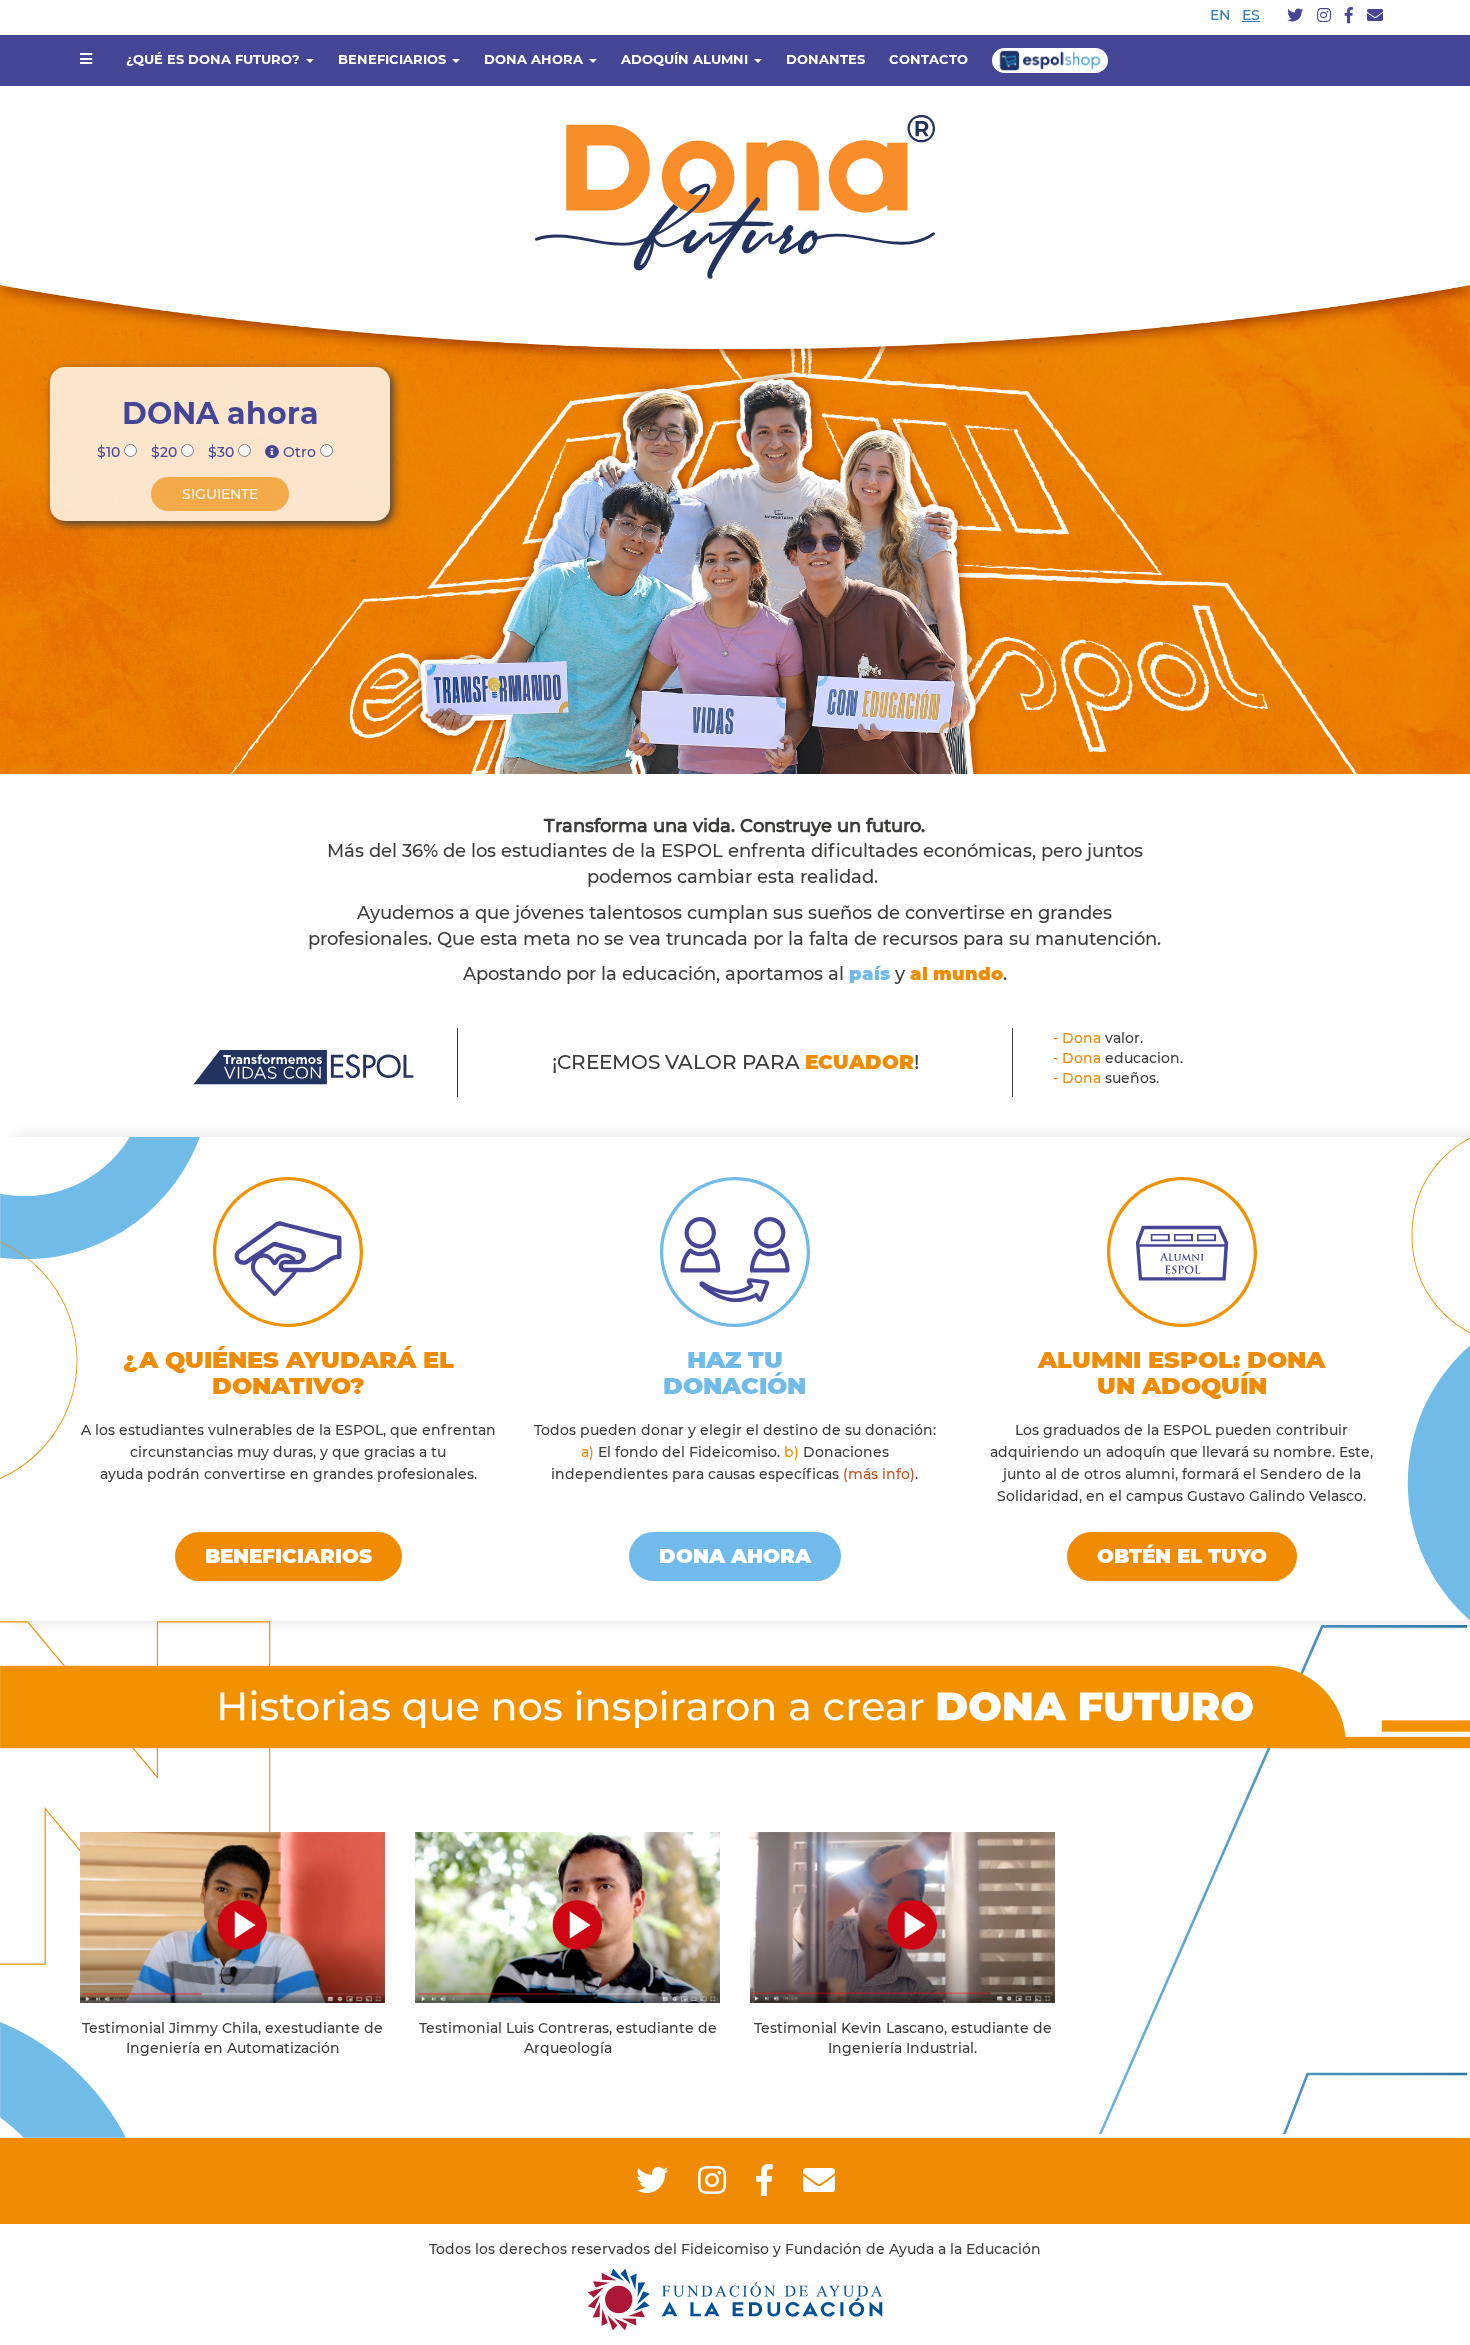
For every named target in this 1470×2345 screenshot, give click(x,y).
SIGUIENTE (220, 494)
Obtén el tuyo (1182, 1556)
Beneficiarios (288, 1556)
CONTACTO (928, 59)
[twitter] (1295, 16)
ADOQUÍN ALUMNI (686, 59)
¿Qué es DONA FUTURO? (215, 59)
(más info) (879, 1474)
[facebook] (1349, 16)
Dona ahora (735, 1556)
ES (1251, 15)
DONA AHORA (535, 59)
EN (1220, 15)
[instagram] (1324, 16)
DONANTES (825, 59)
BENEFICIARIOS (394, 59)
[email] (1375, 16)
